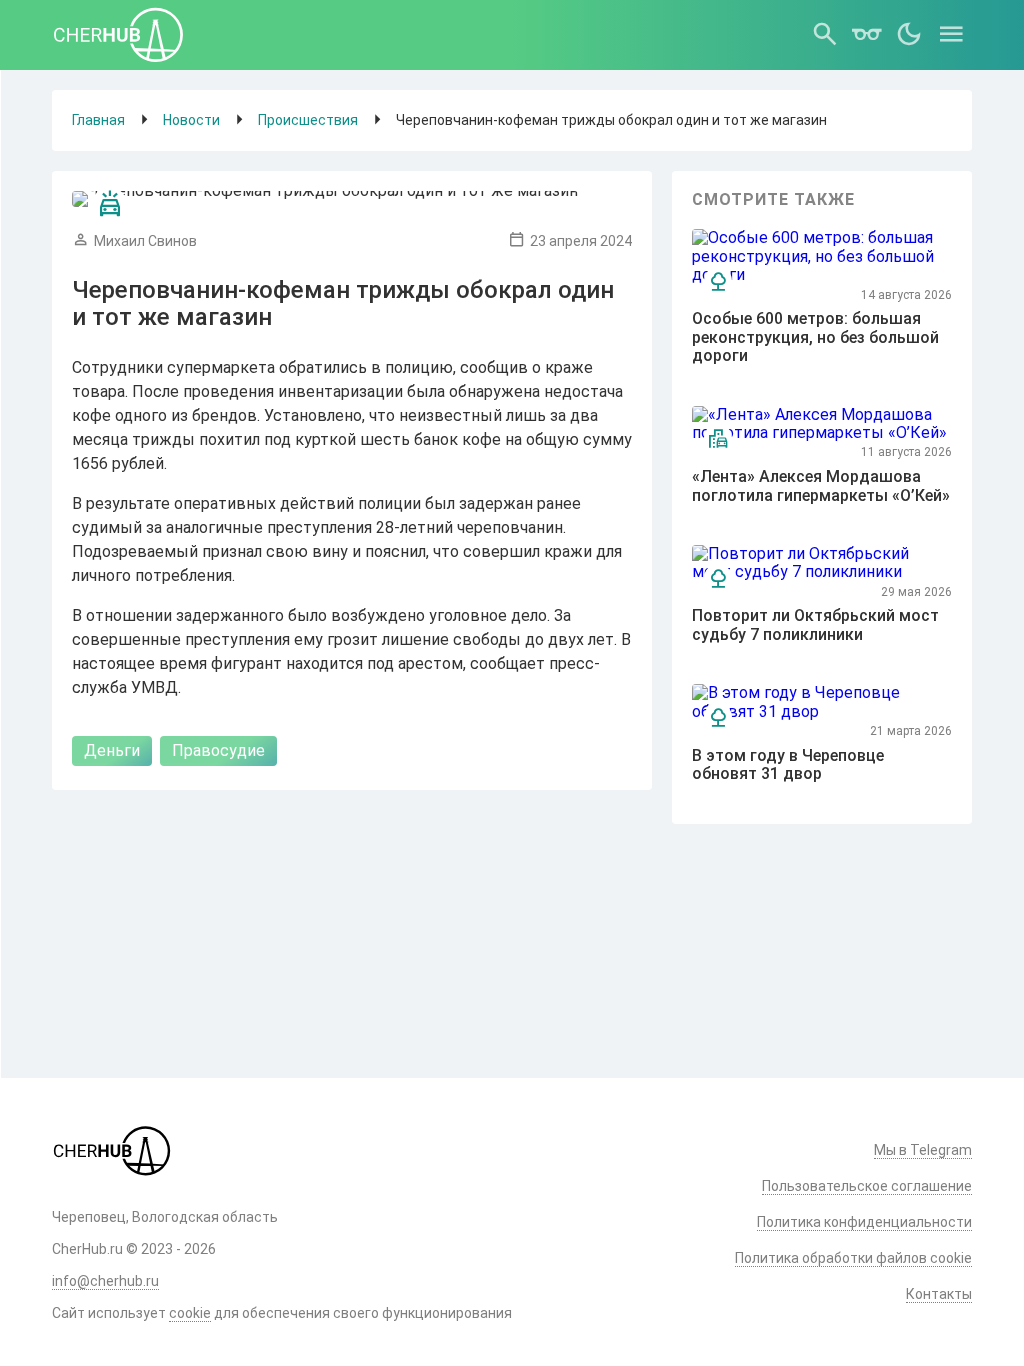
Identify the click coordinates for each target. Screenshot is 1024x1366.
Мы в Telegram (923, 1150)
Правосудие (218, 750)
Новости (191, 120)
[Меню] (951, 35)
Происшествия (308, 120)
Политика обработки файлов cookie (853, 1258)
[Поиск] (825, 35)
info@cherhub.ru (105, 1281)
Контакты (939, 1294)
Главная (98, 120)
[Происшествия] (109, 204)
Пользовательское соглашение (867, 1186)
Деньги (112, 750)
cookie (190, 1313)
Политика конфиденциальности (864, 1222)
